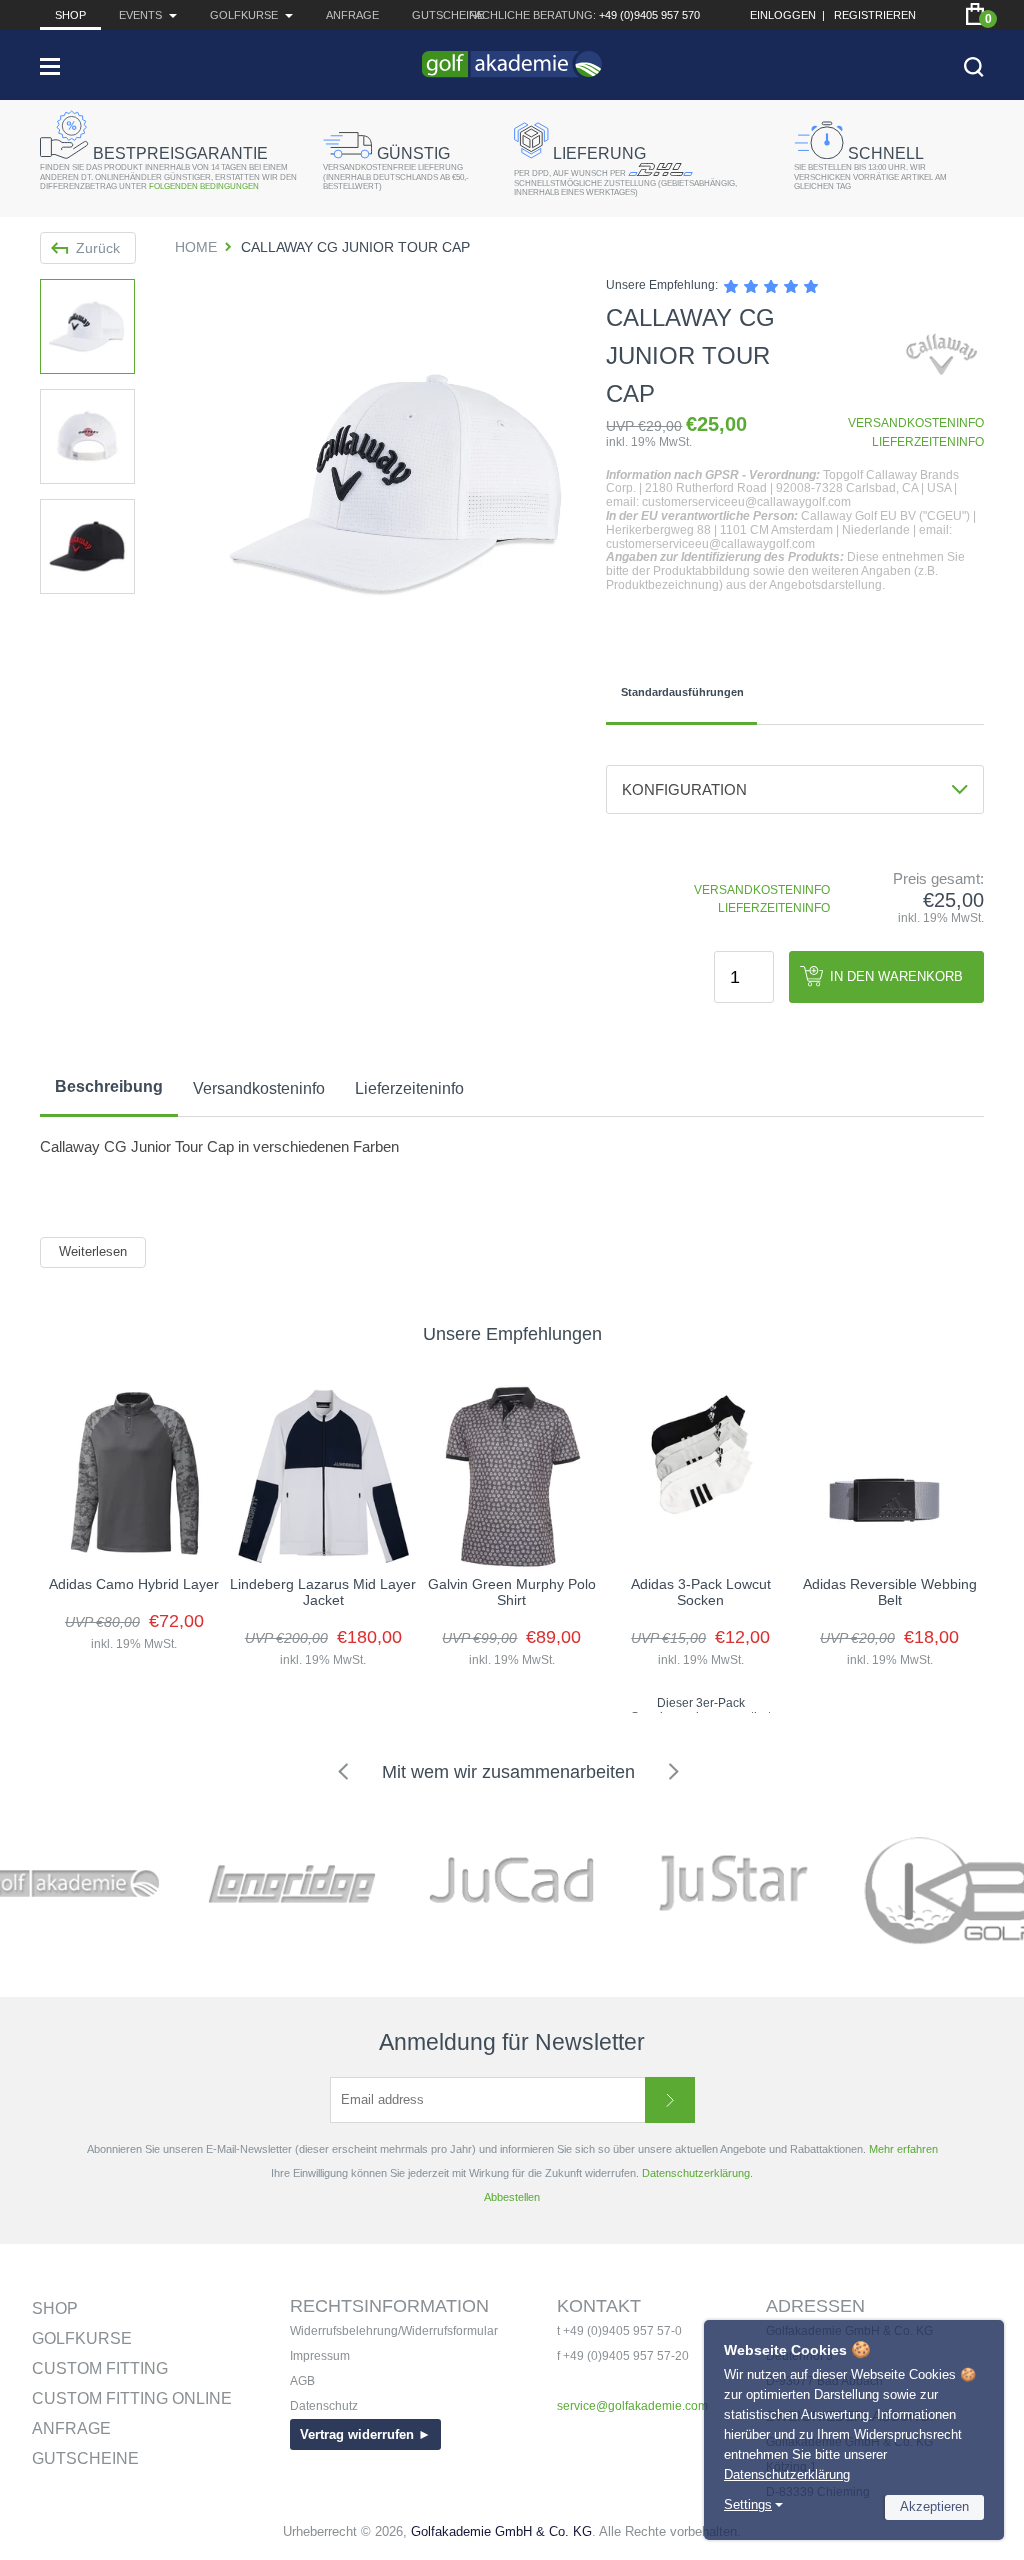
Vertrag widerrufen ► (365, 2434)
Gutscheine (448, 15)
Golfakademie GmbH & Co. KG (501, 2531)
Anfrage (352, 15)
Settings (748, 2504)
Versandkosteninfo (259, 1088)
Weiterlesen (93, 1251)
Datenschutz (324, 2406)
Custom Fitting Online (132, 2398)
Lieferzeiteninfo (409, 1088)
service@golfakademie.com (632, 2406)
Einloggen (783, 15)
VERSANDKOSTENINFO (916, 423)
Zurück (98, 248)
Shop (70, 15)
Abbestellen (512, 2197)
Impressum (320, 2356)
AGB (302, 2381)
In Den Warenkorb (896, 976)
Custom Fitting (100, 2368)
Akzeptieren (934, 2506)
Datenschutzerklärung (787, 2474)
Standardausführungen (682, 692)
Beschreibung (109, 1086)
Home (196, 247)
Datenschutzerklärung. (697, 2173)
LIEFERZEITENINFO (928, 442)
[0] (975, 14)
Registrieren (875, 15)
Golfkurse (82, 2338)
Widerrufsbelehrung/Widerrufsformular (394, 2331)
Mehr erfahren (903, 2149)
